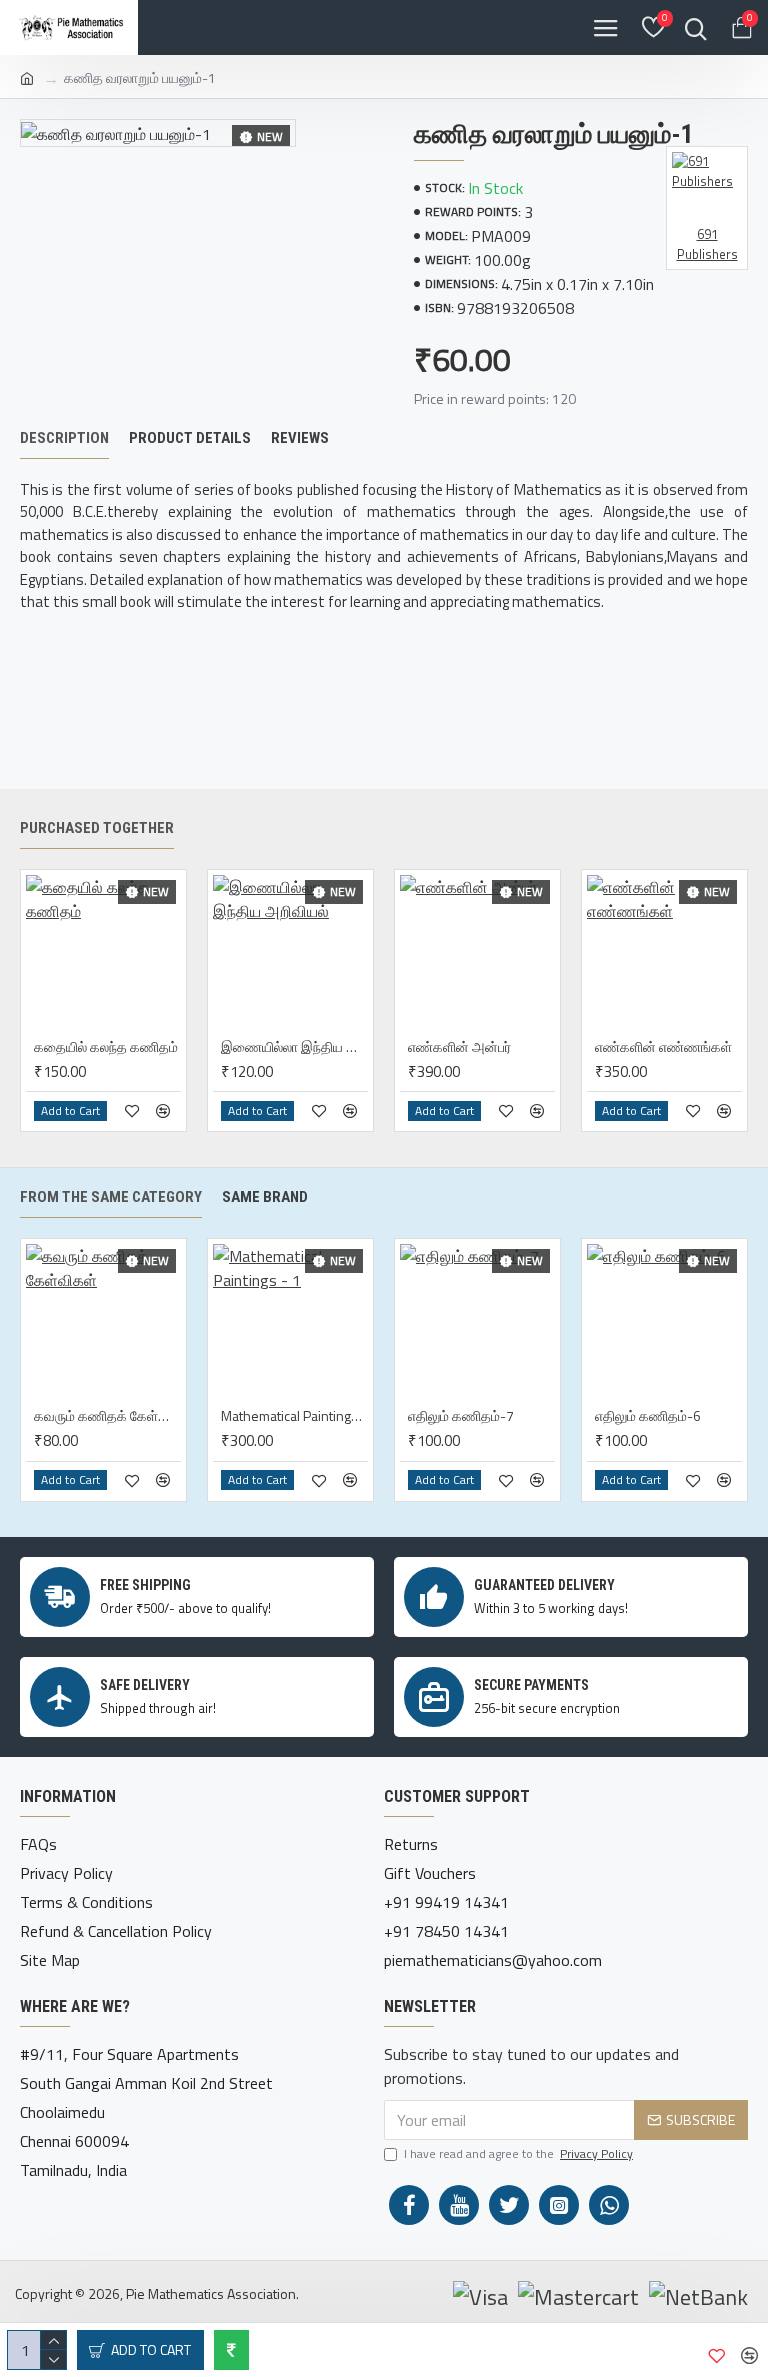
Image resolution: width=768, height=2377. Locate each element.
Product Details (190, 438)
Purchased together (97, 828)
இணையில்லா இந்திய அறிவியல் (294, 1047)
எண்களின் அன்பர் (459, 1047)
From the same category (111, 1197)
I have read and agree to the (518, 2154)
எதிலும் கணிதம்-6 (648, 1416)
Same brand (265, 1197)
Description (64, 438)
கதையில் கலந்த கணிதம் (106, 1047)
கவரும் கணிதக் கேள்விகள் (107, 1416)
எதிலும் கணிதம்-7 (461, 1416)
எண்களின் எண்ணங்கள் (663, 1047)
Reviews (300, 438)
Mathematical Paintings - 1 (294, 1416)
